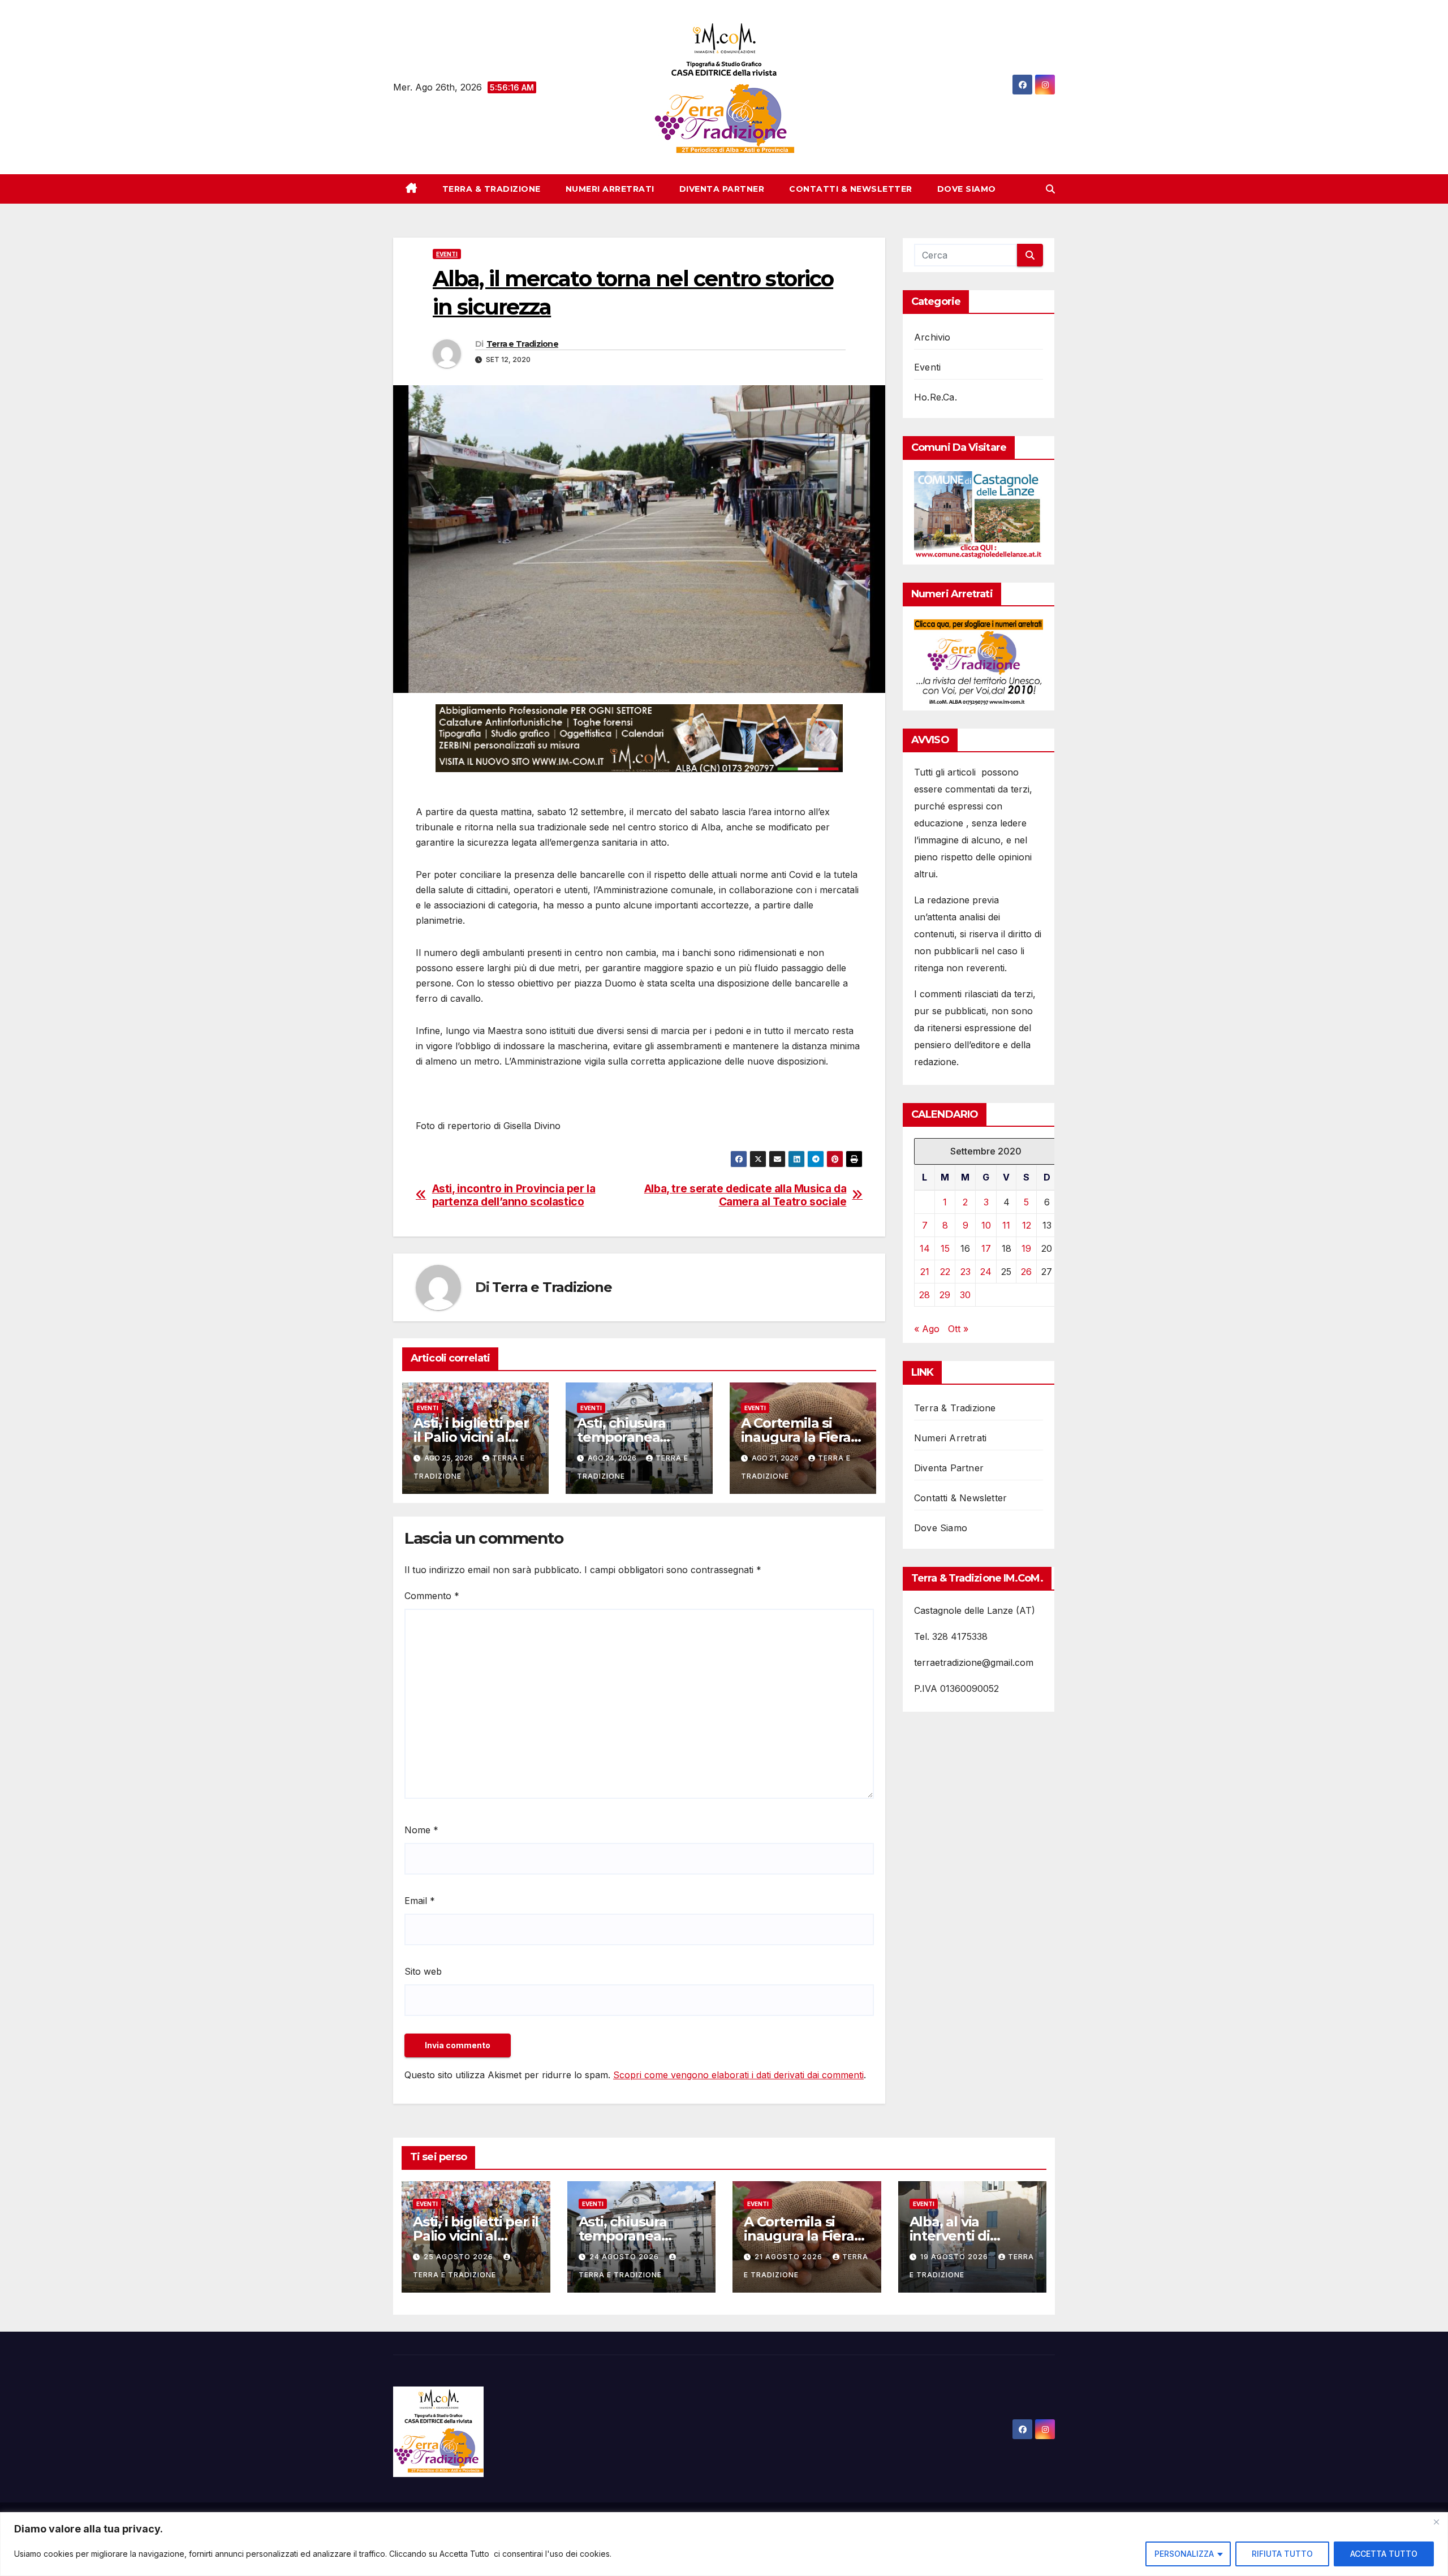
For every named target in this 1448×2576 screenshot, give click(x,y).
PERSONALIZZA (1184, 2554)
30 (965, 1295)
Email (420, 1901)
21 (925, 1272)
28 (925, 1295)
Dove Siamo (967, 189)
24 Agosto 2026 (625, 2257)
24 (986, 1272)
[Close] (1436, 2522)
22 (945, 1272)
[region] (724, 2544)
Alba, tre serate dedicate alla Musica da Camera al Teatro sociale (745, 1195)
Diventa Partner (722, 189)
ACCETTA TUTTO (1384, 2554)
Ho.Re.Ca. (936, 397)
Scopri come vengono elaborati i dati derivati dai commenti (738, 2075)
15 (945, 1248)
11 (1006, 1225)
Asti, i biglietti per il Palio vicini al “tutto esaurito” (471, 1437)
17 (986, 1248)
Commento (432, 1596)
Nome (421, 1830)
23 (966, 1272)
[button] (1050, 189)
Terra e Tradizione (522, 344)
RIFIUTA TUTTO (1282, 2554)
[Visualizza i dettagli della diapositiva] (639, 738)
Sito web (423, 1971)
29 (945, 1295)
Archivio (932, 337)
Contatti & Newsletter (851, 189)
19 (1026, 1248)
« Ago (927, 1329)
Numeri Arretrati (610, 189)
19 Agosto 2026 (955, 2257)
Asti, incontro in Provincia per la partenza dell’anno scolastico (514, 1195)
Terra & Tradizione (492, 189)
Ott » (958, 1329)
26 (1026, 1272)
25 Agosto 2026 (460, 2257)
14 (925, 1248)
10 (986, 1225)
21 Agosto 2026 (790, 2257)
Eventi (447, 254)
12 (1027, 1225)
